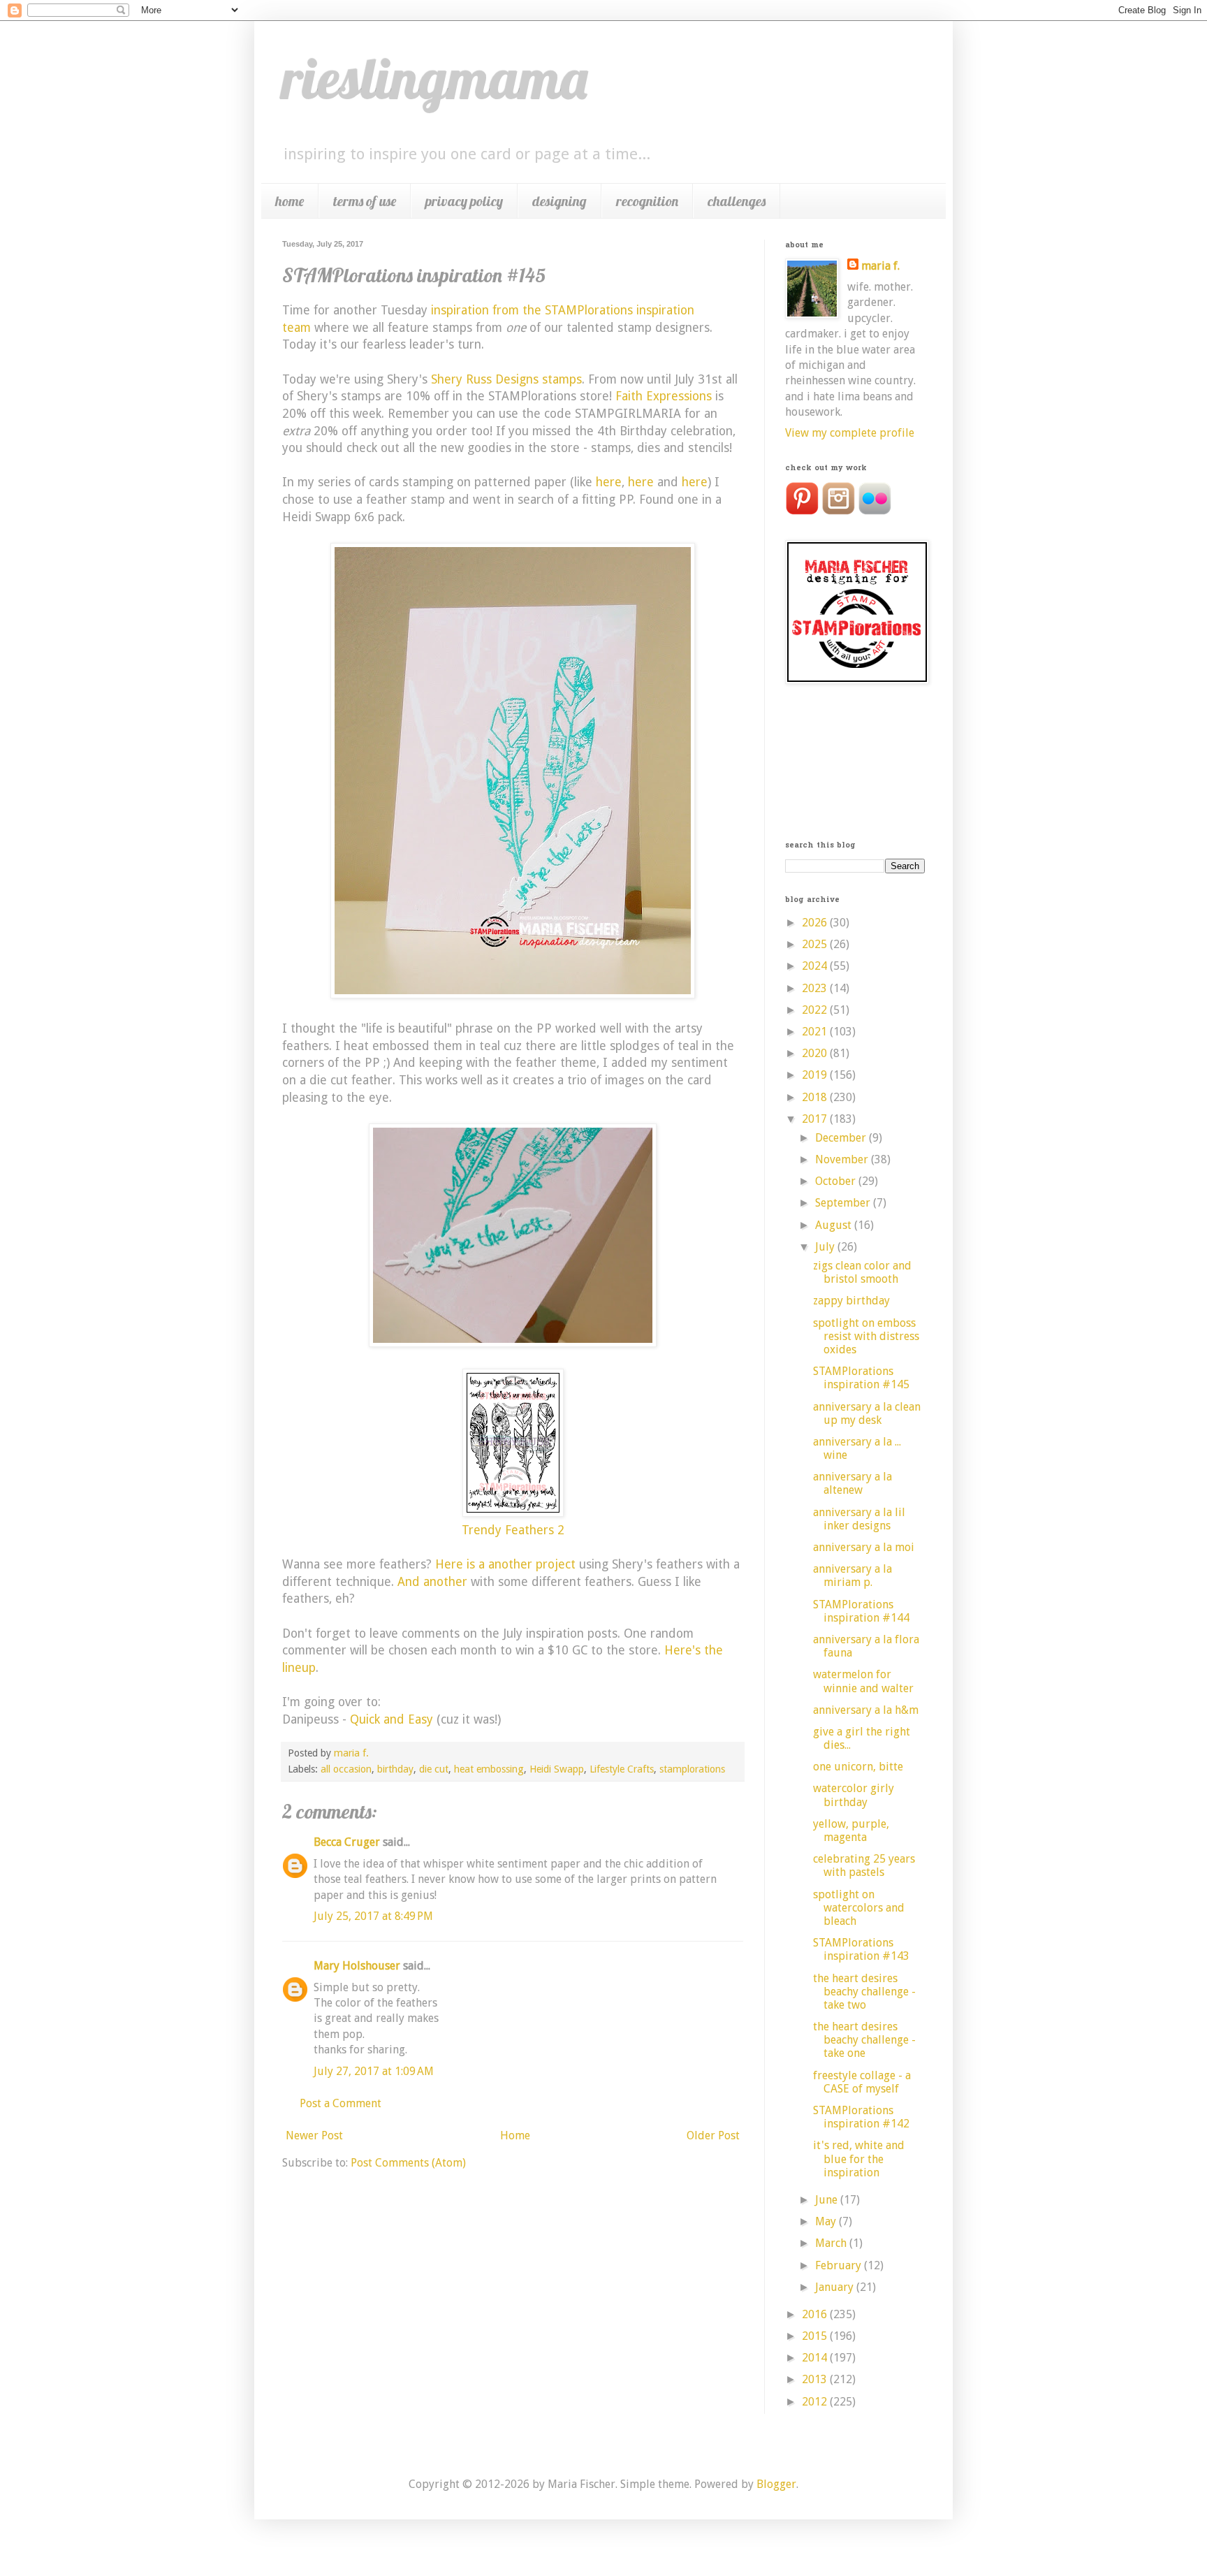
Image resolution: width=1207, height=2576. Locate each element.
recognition (647, 201)
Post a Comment (341, 2103)
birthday (395, 1769)
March (832, 2243)
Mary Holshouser (357, 1966)
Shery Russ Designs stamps (506, 379)
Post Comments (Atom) (408, 2163)
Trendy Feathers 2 (513, 1530)
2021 (816, 1032)
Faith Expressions (664, 396)
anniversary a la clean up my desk (867, 1413)
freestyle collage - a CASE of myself (862, 2082)
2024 (816, 966)
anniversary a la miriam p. (853, 1576)
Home (515, 2135)
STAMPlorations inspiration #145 (861, 1378)
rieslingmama (435, 78)
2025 (816, 944)
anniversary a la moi (864, 1547)
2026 (816, 923)
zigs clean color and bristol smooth (862, 1272)
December (842, 1138)
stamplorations (692, 1769)
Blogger (776, 2484)
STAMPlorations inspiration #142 (861, 2117)
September (844, 1203)
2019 (816, 1075)
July (826, 1247)
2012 (816, 2402)
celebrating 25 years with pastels (864, 1865)
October (837, 1181)
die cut (434, 1769)
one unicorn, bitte (858, 1767)
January (836, 2287)
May (827, 2221)
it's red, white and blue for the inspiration (859, 2159)
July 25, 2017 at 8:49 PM (373, 1916)
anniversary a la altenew (853, 1483)
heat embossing (489, 1769)
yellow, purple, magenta (851, 1831)
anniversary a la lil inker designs (859, 1519)
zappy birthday (851, 1301)
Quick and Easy (392, 1719)
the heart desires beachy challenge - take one (864, 2040)
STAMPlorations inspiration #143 (861, 1949)
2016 (816, 2314)
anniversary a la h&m (866, 1710)
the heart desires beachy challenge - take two (864, 1992)
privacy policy (464, 201)
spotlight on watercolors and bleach (859, 1908)
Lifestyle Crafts (622, 1769)
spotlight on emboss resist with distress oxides (866, 1336)
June (828, 2200)
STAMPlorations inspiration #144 (861, 1611)
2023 (816, 988)
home (290, 201)
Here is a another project (507, 1564)
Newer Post (314, 2135)
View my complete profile (850, 433)
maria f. (880, 266)
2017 (816, 1119)
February (840, 2265)
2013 (816, 2379)
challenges (737, 201)
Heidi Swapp (557, 1769)
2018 (816, 1097)
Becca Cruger (347, 1842)
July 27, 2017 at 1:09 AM (374, 2071)
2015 (816, 2336)
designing (559, 201)
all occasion (346, 1769)
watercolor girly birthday (854, 1795)
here (609, 482)
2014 (816, 2358)
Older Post (713, 2135)
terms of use (365, 201)
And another (432, 1582)
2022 (816, 1010)
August (835, 1225)
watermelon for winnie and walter (863, 1681)
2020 (816, 1053)
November (843, 1159)
